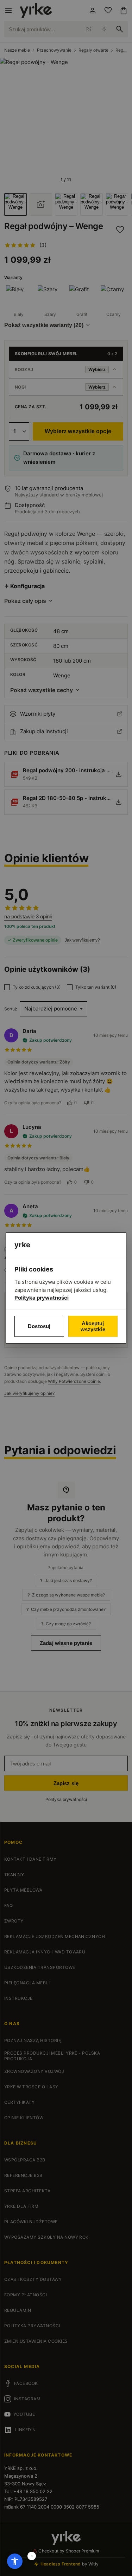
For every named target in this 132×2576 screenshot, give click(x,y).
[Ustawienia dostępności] (15, 2561)
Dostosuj (39, 1326)
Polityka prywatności (42, 1298)
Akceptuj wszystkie (93, 1326)
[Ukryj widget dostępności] (32, 2556)
